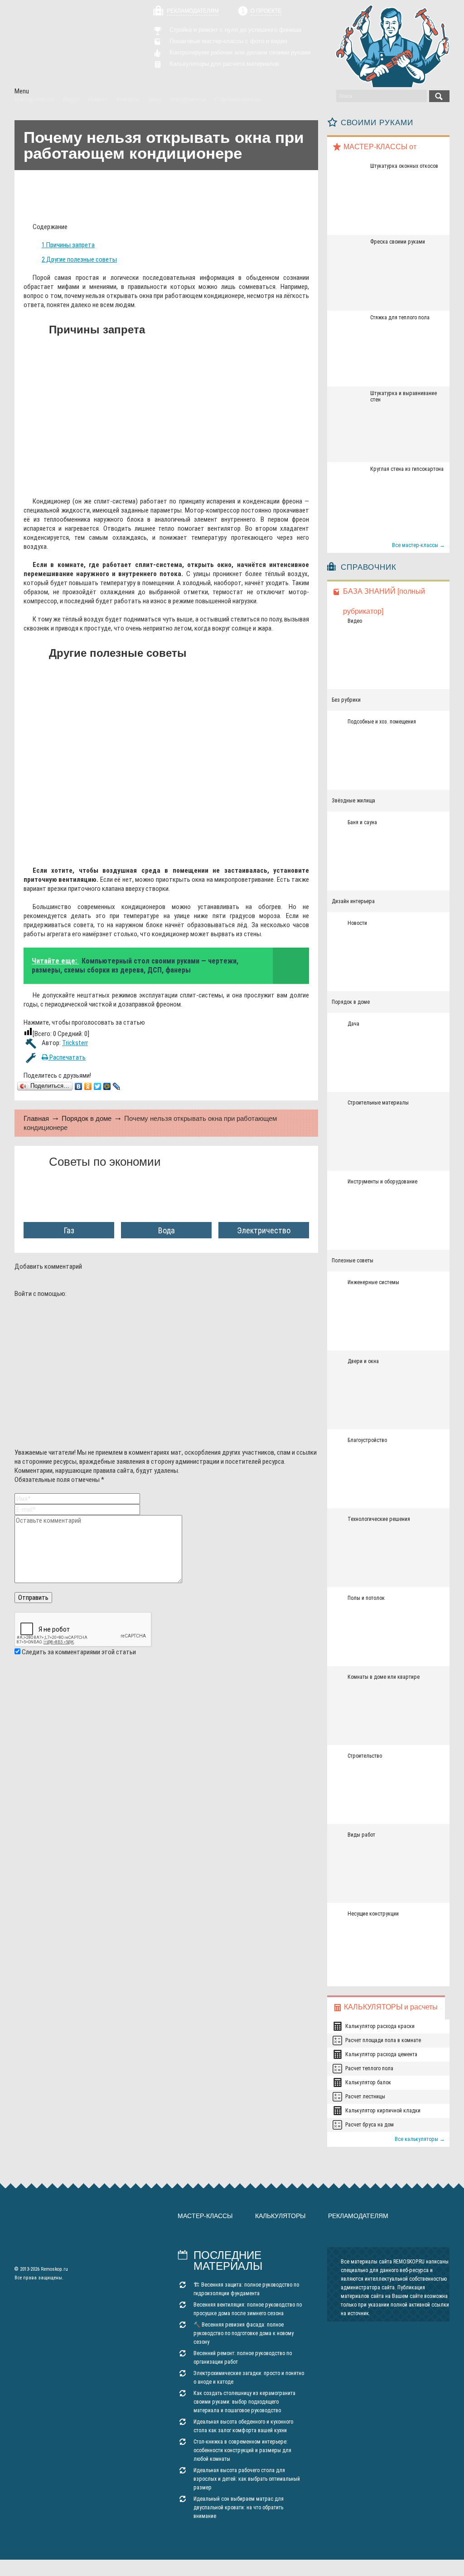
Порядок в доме (87, 1118)
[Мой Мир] (107, 1086)
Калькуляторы (280, 2216)
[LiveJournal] (117, 1086)
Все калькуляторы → (420, 2139)
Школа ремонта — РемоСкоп (66, 44)
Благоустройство (367, 1440)
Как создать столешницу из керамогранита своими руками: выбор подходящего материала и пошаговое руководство (244, 2402)
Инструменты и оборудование (382, 1182)
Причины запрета (68, 245)
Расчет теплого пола (369, 2068)
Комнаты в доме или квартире (384, 1677)
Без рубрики (346, 700)
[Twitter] (98, 1086)
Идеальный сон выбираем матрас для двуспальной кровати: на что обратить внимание (239, 2508)
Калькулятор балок (368, 2082)
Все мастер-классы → (418, 545)
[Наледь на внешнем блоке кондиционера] (158, 852)
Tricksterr (75, 1043)
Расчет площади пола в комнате (383, 2040)
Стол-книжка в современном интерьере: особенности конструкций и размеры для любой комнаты (242, 2450)
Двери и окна (363, 1361)
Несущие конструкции (373, 1914)
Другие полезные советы (79, 259)
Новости (357, 923)
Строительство (365, 1756)
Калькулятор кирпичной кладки (383, 2111)
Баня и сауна (362, 822)
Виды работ (361, 1835)
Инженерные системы (373, 1282)
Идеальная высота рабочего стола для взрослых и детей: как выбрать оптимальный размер (247, 2479)
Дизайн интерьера (353, 901)
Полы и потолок (366, 1598)
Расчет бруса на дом (370, 2125)
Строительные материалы (378, 1103)
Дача (353, 1024)
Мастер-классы (205, 2216)
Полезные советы (353, 1261)
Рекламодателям (193, 11)
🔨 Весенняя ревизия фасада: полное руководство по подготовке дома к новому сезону (244, 2333)
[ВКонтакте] (79, 1086)
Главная (36, 1118)
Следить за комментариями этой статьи (79, 1652)
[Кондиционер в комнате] (158, 483)
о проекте (266, 11)
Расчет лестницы (365, 2097)
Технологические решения (379, 1519)
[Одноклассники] (88, 1086)
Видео (355, 621)
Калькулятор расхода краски (380, 2026)
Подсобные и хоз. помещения (382, 722)
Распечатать (67, 1057)
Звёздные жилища (353, 801)
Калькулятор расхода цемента (381, 2054)
